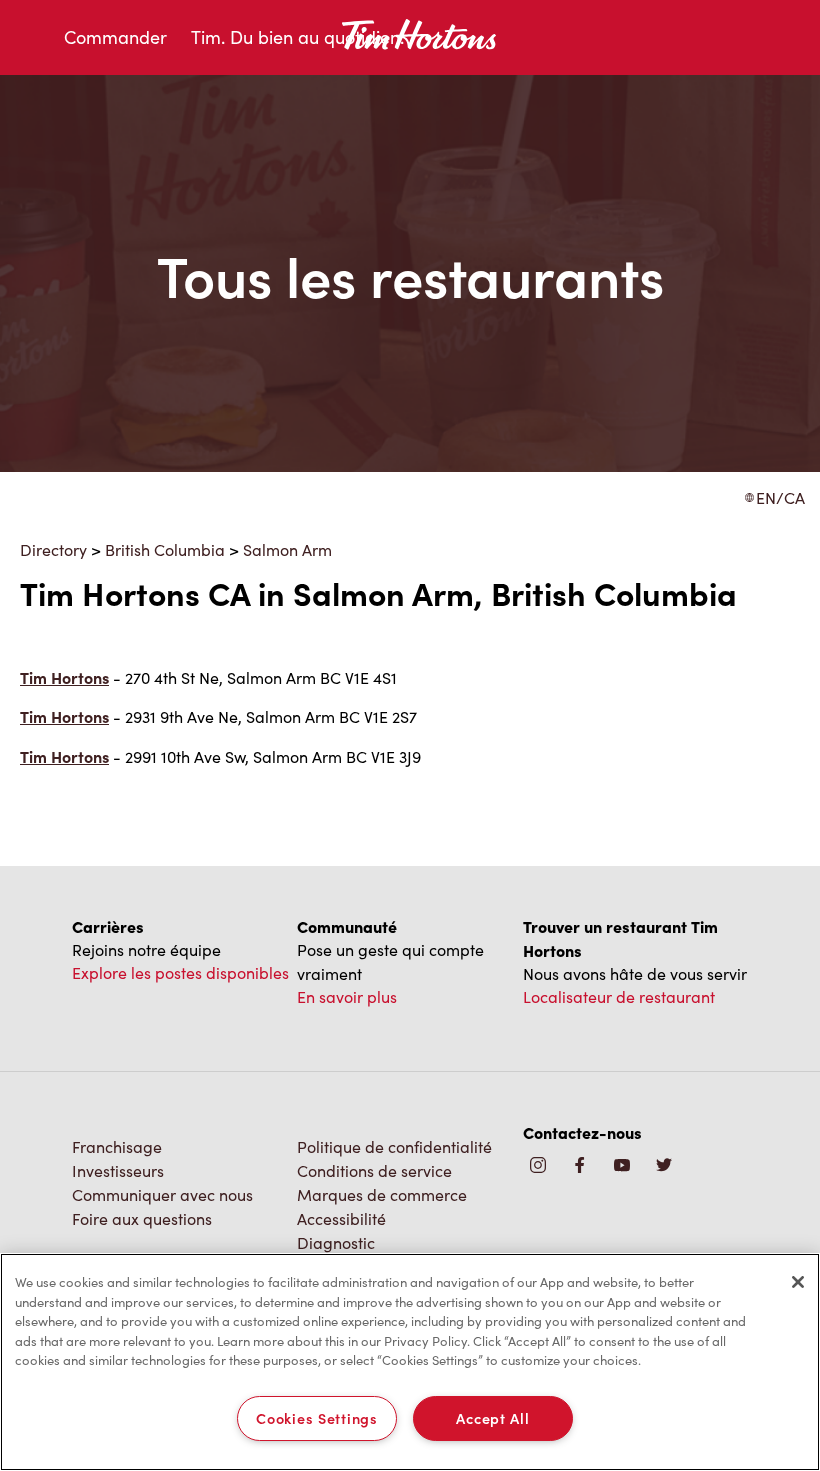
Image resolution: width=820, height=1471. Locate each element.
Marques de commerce (382, 1194)
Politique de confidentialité (394, 1146)
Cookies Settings (317, 1418)
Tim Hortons (64, 677)
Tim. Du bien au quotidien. (297, 37)
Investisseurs (118, 1170)
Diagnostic (336, 1242)
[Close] (798, 1282)
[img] (664, 1166)
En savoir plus (347, 996)
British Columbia (165, 549)
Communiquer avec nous (162, 1194)
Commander (115, 37)
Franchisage (117, 1146)
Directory (53, 549)
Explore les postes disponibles (180, 972)
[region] (410, 1362)
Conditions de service (374, 1170)
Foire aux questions (142, 1218)
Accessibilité (341, 1218)
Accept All (492, 1418)
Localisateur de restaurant (619, 996)
